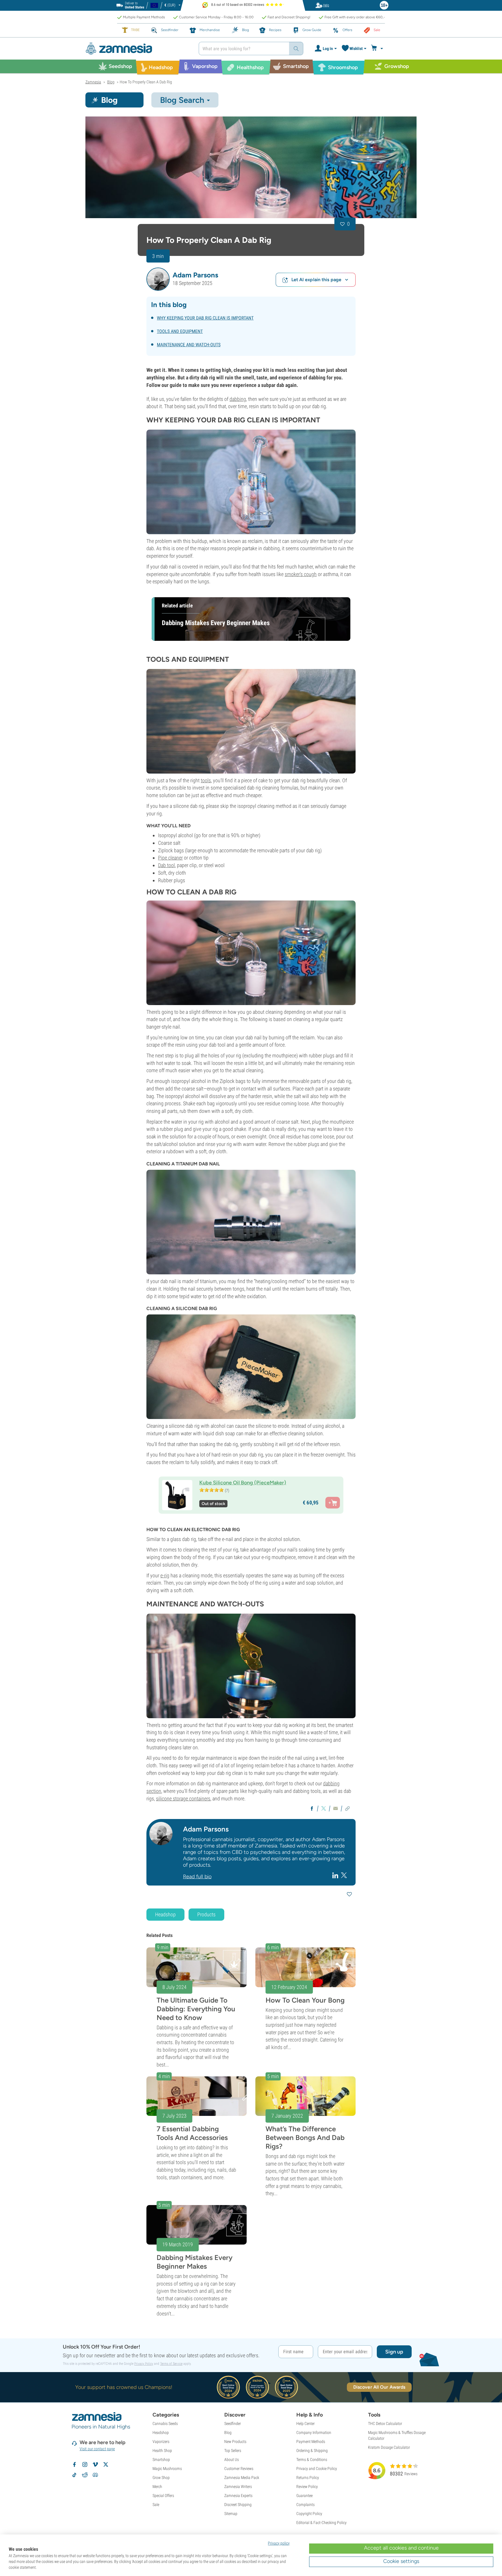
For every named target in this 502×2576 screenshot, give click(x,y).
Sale (156, 2505)
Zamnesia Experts (238, 2496)
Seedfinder (233, 2423)
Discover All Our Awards (379, 2387)
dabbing (238, 399)
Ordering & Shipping (312, 2451)
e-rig (165, 1575)
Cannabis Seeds (165, 2423)
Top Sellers (233, 2451)
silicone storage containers (183, 1799)
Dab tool (166, 865)
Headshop (165, 1914)
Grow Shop (161, 2478)
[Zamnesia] (138, 49)
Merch (157, 2487)
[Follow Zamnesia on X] (106, 2464)
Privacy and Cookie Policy (317, 2469)
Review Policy (307, 2487)
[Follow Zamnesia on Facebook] (74, 2464)
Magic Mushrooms (167, 2469)
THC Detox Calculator (385, 2423)
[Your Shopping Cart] (378, 49)
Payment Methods (311, 2442)
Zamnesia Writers (238, 2487)
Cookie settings (401, 2561)
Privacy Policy (144, 2364)
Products (206, 1914)
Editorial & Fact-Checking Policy (321, 2523)
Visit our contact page (97, 2449)
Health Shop (162, 2451)
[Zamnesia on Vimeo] (95, 2464)
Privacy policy (279, 2543)
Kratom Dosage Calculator (389, 2447)
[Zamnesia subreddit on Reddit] (85, 2475)
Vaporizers (161, 2442)
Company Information (314, 2433)
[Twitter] (344, 1875)
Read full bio (197, 1877)
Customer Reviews (239, 2469)
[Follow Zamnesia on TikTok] (74, 2475)
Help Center (305, 2423)
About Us (232, 2460)
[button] (158, 279)
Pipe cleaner (170, 858)
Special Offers (163, 2496)
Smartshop (161, 2460)
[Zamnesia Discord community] (95, 2475)
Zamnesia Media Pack (242, 2478)
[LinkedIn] (336, 1875)
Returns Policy (308, 2478)
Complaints (305, 2505)
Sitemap (231, 2514)
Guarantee (304, 2496)
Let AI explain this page (316, 280)
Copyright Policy (309, 2514)
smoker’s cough (301, 574)
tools (206, 780)
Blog (228, 2433)
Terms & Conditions (312, 2460)
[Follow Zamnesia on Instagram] (85, 2464)
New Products (235, 2442)
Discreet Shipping (238, 2505)
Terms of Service (171, 2364)
